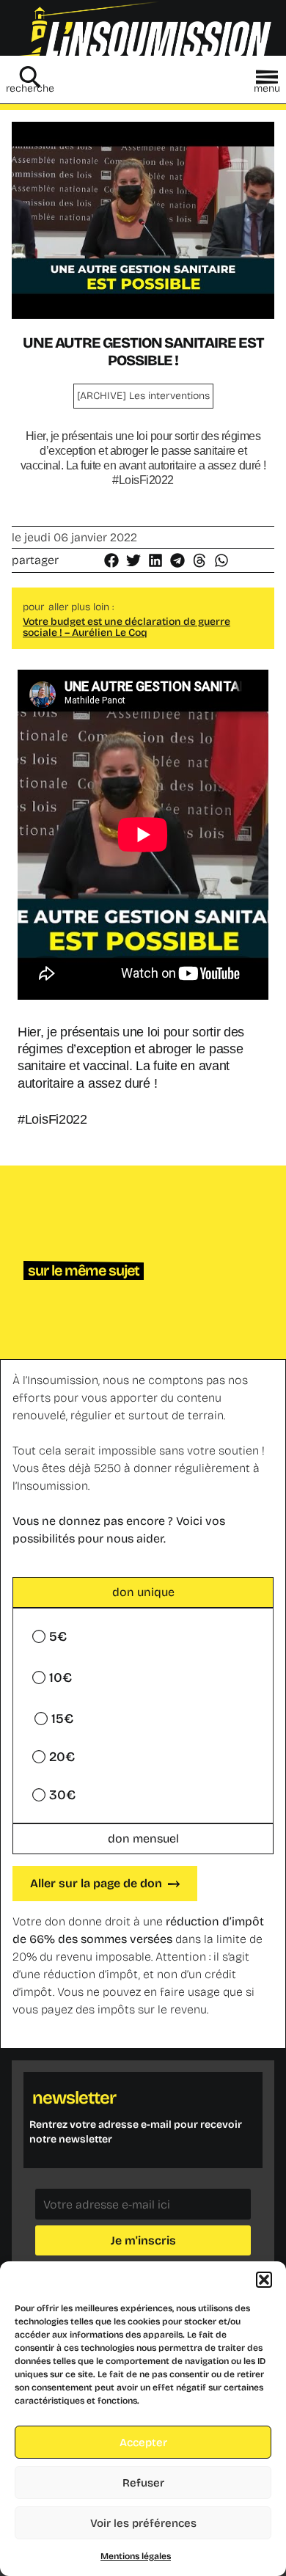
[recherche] (30, 77)
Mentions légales (136, 2556)
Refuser (143, 2483)
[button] (264, 2280)
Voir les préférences (143, 2523)
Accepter (143, 2443)
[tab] (143, 1592)
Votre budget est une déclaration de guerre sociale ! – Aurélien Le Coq (126, 627)
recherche (30, 88)
